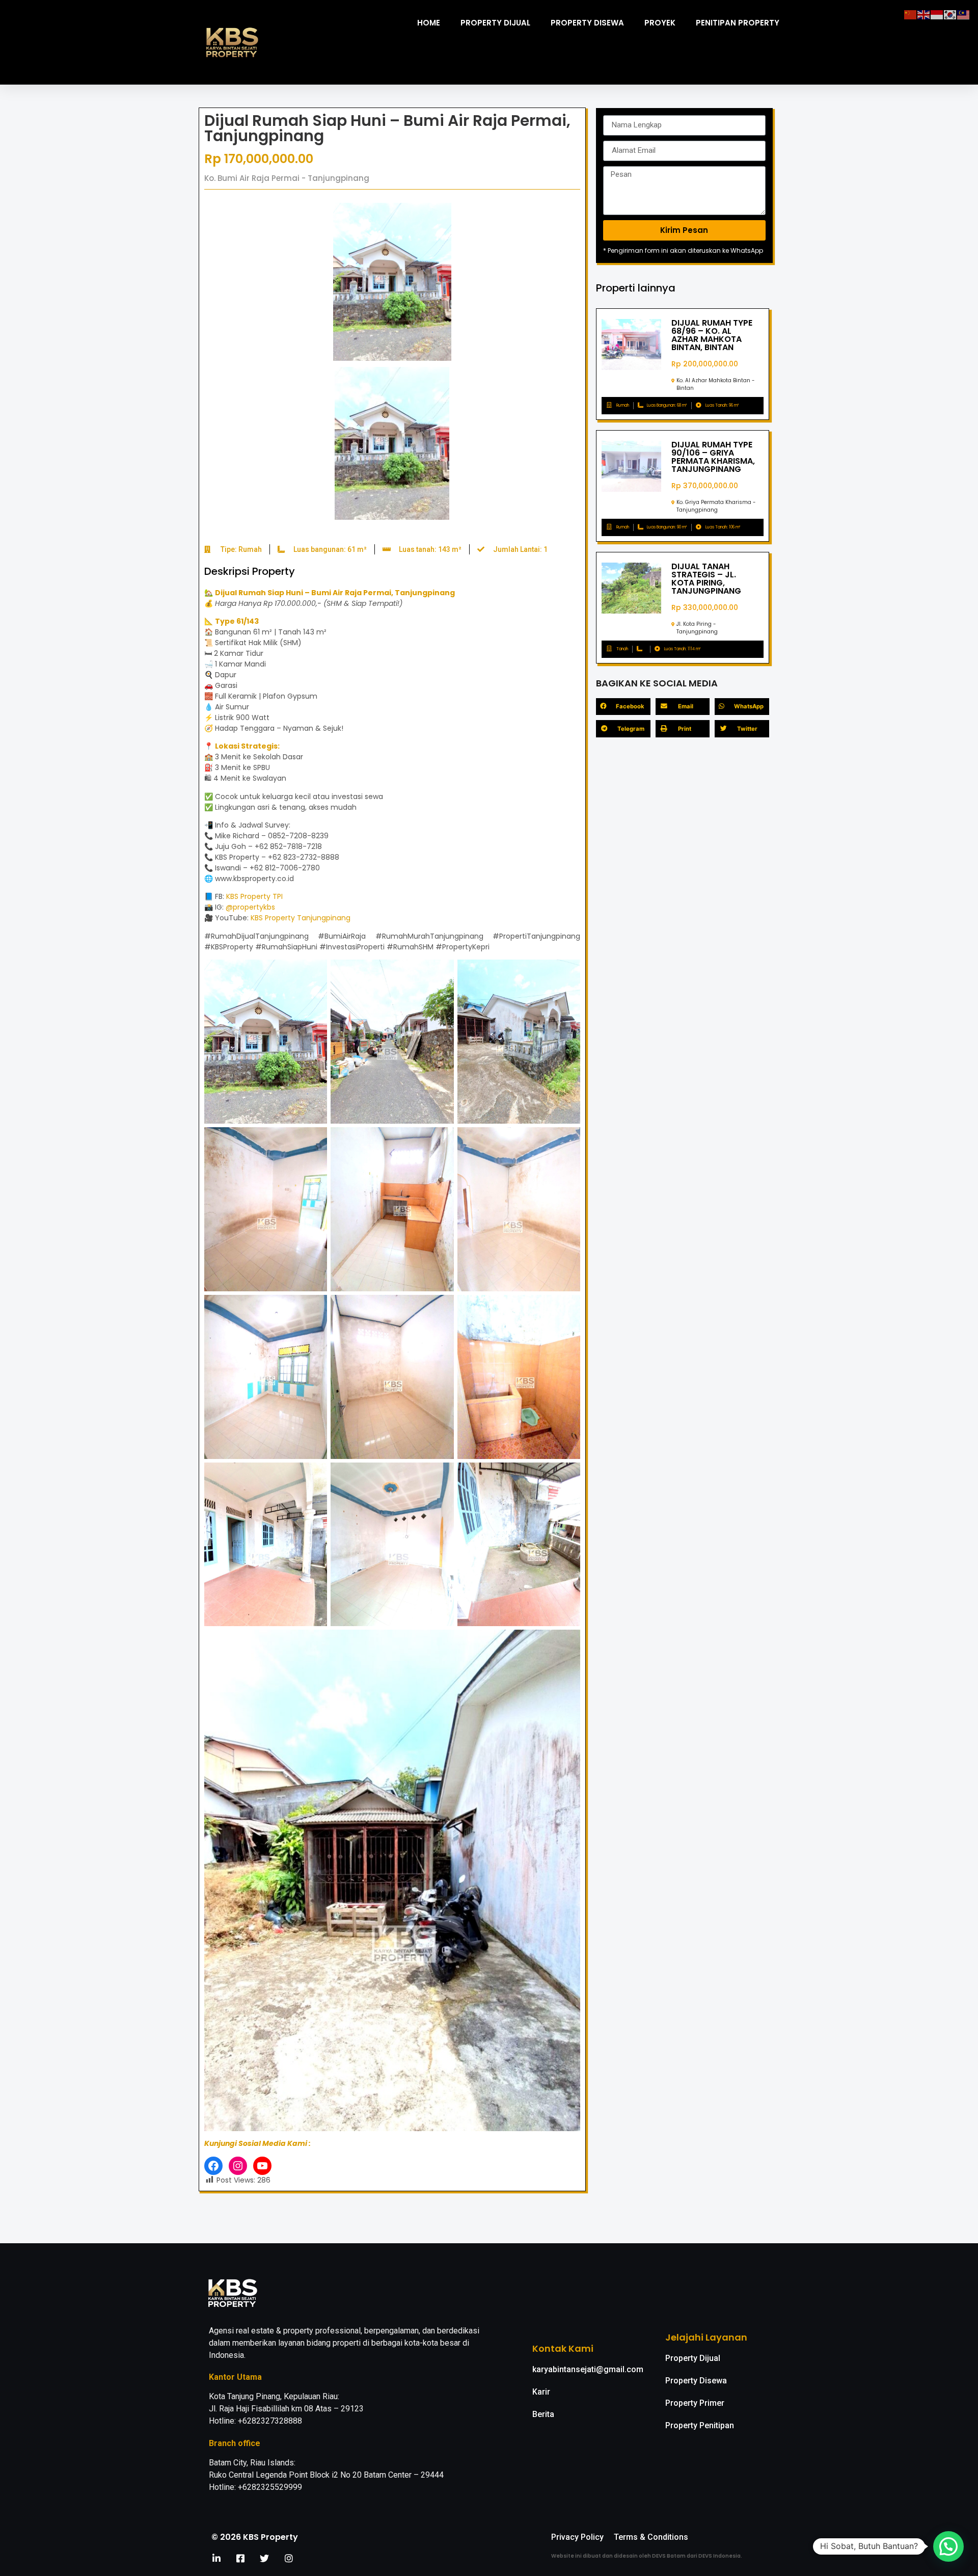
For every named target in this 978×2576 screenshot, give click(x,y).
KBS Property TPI (254, 896)
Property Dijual (495, 23)
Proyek (660, 23)
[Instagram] (238, 2166)
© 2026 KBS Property (255, 2537)
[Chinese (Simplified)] (911, 14)
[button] (948, 2546)
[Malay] (964, 14)
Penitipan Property (738, 23)
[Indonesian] (937, 14)
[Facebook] (213, 2166)
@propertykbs (250, 907)
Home (429, 23)
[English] (924, 14)
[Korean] (950, 14)
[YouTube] (262, 2166)
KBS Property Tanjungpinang (301, 918)
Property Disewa (587, 23)
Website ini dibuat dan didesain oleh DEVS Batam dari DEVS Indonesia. (647, 2556)
